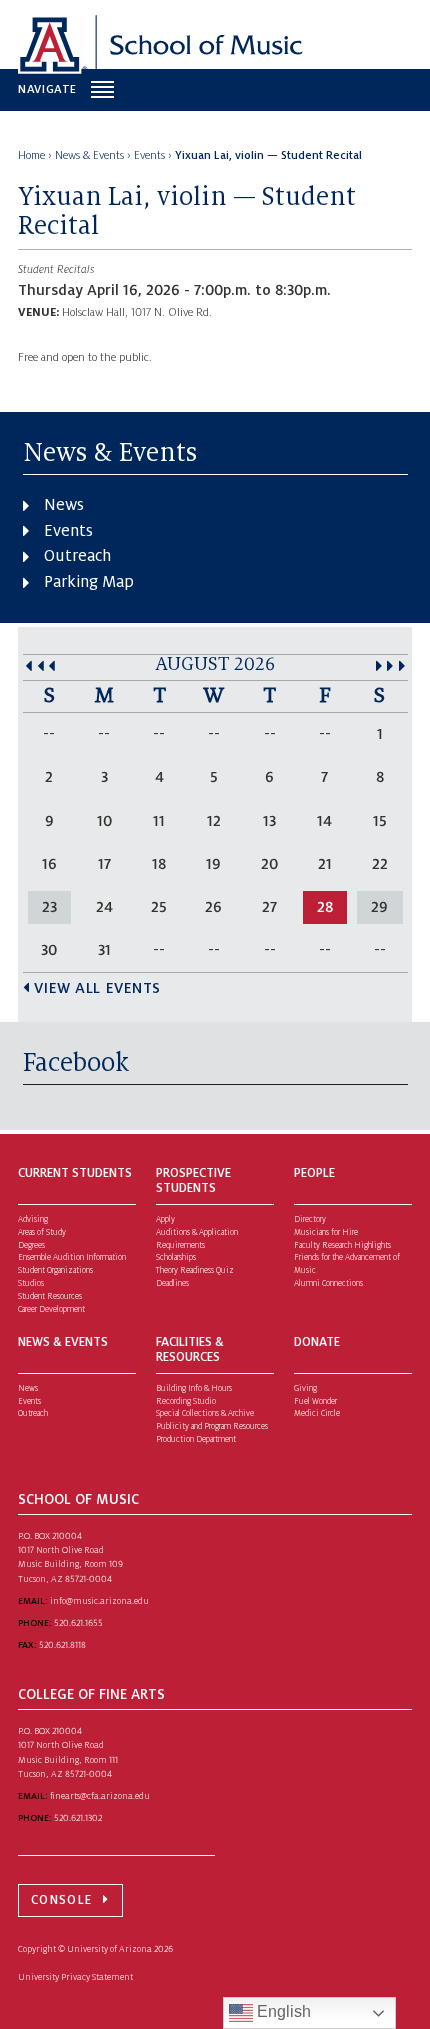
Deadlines (172, 1283)
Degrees (31, 1245)
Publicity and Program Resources (212, 1426)
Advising (33, 1219)
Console (61, 1900)
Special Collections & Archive (205, 1413)
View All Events (97, 988)
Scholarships (176, 1257)
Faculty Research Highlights (342, 1245)
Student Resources (50, 1296)
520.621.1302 (78, 1818)
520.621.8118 (62, 1645)
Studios (31, 1283)
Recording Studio (186, 1401)
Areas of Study (42, 1232)
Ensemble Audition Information (72, 1257)
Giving (305, 1388)
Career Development (51, 1309)
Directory (310, 1219)
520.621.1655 (78, 1623)
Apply (165, 1219)
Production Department (196, 1439)
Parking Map (89, 582)
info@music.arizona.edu (99, 1601)
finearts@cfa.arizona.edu (100, 1796)
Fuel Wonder (315, 1401)
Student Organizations (55, 1270)
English (282, 2011)
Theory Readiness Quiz (195, 1270)
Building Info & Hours (194, 1388)
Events (68, 531)
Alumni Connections (328, 1283)
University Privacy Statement (75, 1977)
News (64, 505)
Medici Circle (317, 1413)
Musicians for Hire (326, 1232)
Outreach (77, 556)
